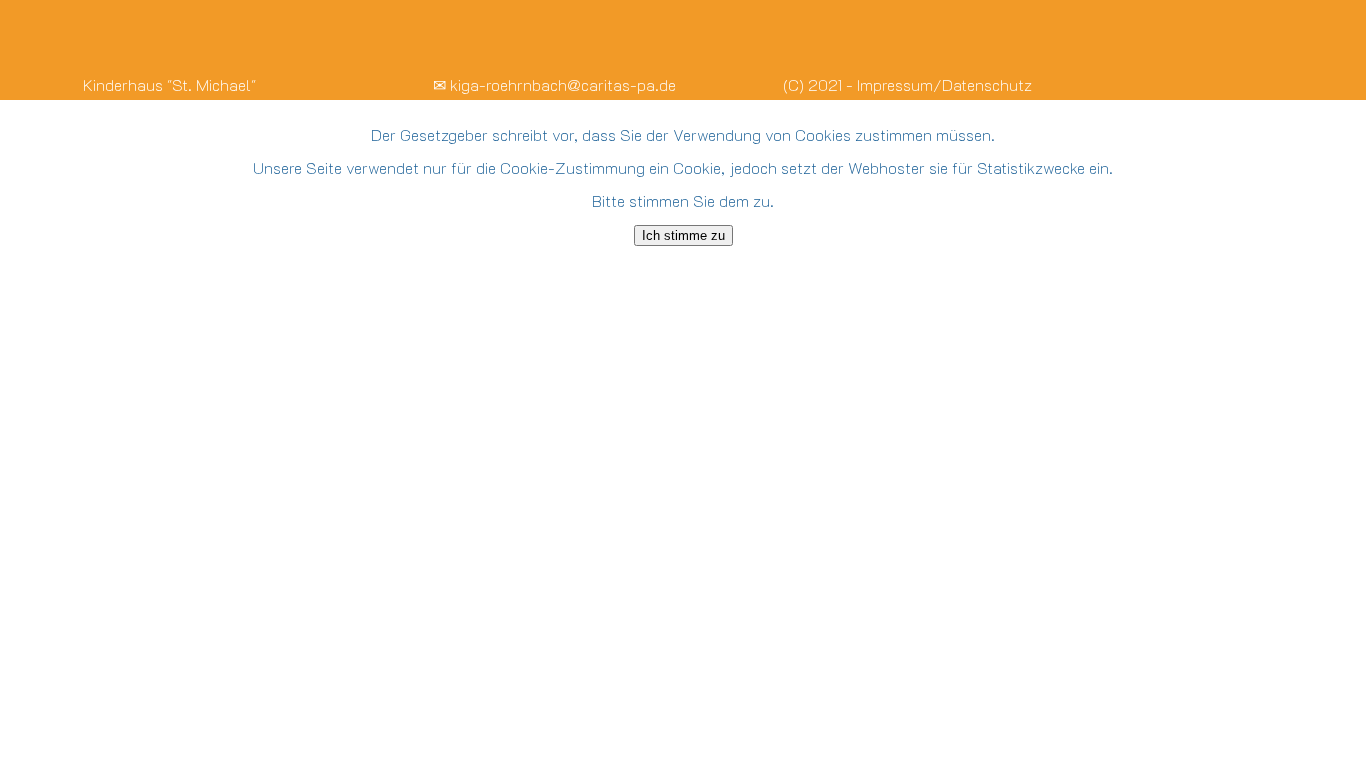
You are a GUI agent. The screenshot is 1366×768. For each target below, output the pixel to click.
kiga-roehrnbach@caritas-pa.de (563, 84)
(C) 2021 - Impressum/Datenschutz (907, 84)
